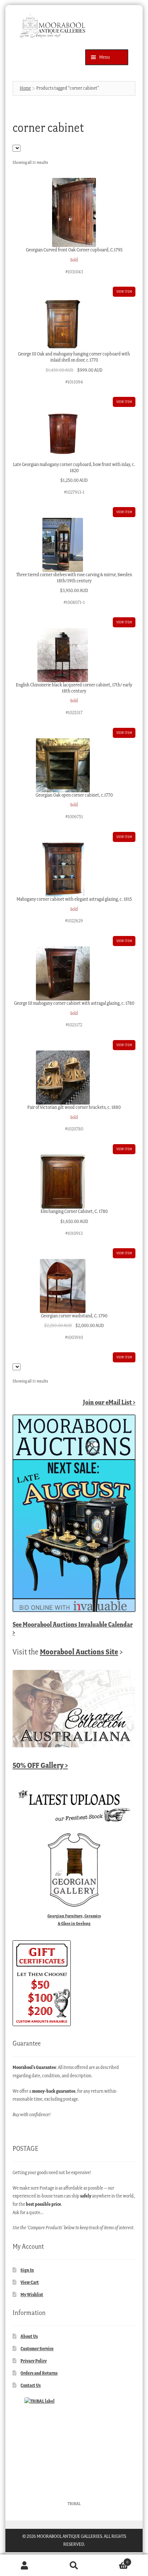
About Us (29, 2336)
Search (74, 2565)
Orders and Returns (39, 2373)
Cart (114, 2560)
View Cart (30, 2282)
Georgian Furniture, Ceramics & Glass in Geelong (74, 1919)
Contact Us (31, 2385)
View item (124, 292)
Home (25, 88)
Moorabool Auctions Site (79, 1652)
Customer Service (37, 2349)
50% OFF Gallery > (40, 1765)
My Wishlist (32, 2295)
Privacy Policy (34, 2361)
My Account (25, 2565)
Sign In (27, 2270)
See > (73, 1628)
